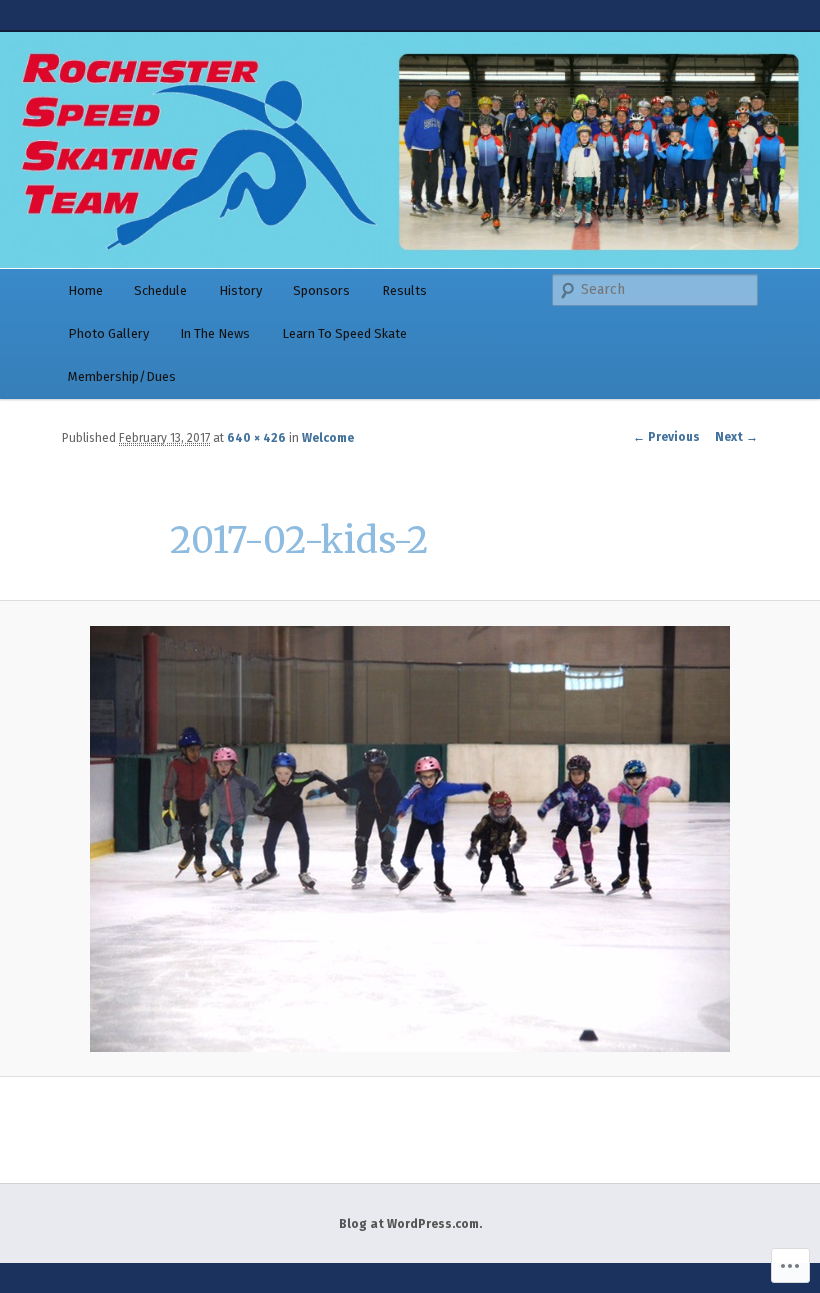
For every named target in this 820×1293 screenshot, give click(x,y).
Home (85, 290)
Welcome (328, 438)
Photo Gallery (108, 333)
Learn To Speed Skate (344, 333)
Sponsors (321, 290)
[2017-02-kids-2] (410, 839)
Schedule (160, 290)
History (240, 290)
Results (404, 290)
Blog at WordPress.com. (410, 1224)
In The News (215, 333)
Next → (736, 437)
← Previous (666, 437)
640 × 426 (256, 438)
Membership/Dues (122, 376)
